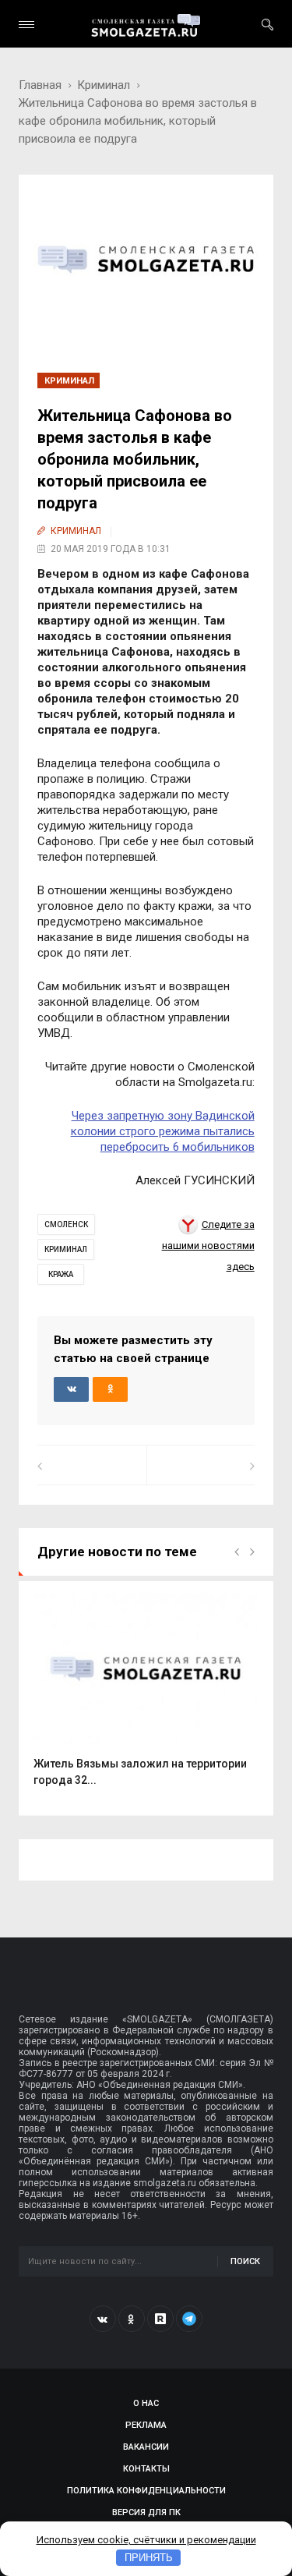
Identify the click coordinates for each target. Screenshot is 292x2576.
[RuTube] (160, 2319)
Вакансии (146, 2447)
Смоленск (66, 1224)
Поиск (245, 2261)
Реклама (146, 2425)
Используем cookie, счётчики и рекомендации (146, 2540)
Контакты (146, 2469)
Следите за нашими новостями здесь (208, 1246)
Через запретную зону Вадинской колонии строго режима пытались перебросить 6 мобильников (163, 1131)
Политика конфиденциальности (146, 2491)
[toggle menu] (26, 25)
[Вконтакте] (103, 2319)
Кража (61, 1274)
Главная (40, 85)
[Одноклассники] (132, 2319)
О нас (146, 2403)
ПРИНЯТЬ (149, 2558)
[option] (146, 1698)
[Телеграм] (189, 2319)
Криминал (104, 85)
